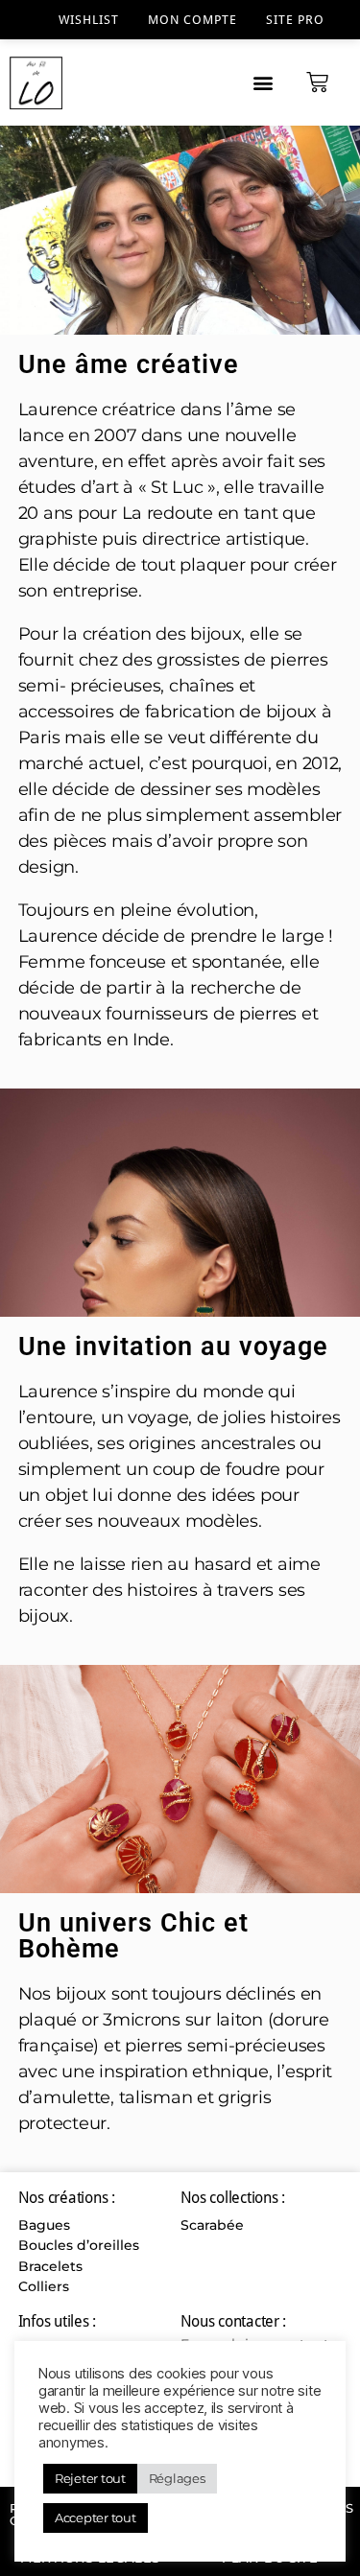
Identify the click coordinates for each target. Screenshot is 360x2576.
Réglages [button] (177, 2478)
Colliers (44, 2286)
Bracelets (50, 2266)
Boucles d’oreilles (79, 2245)
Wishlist (89, 20)
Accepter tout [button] (96, 2517)
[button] (263, 83)
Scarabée (212, 2225)
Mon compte (192, 20)
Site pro (295, 20)
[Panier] (317, 83)
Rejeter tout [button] (90, 2478)
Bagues (44, 2225)
